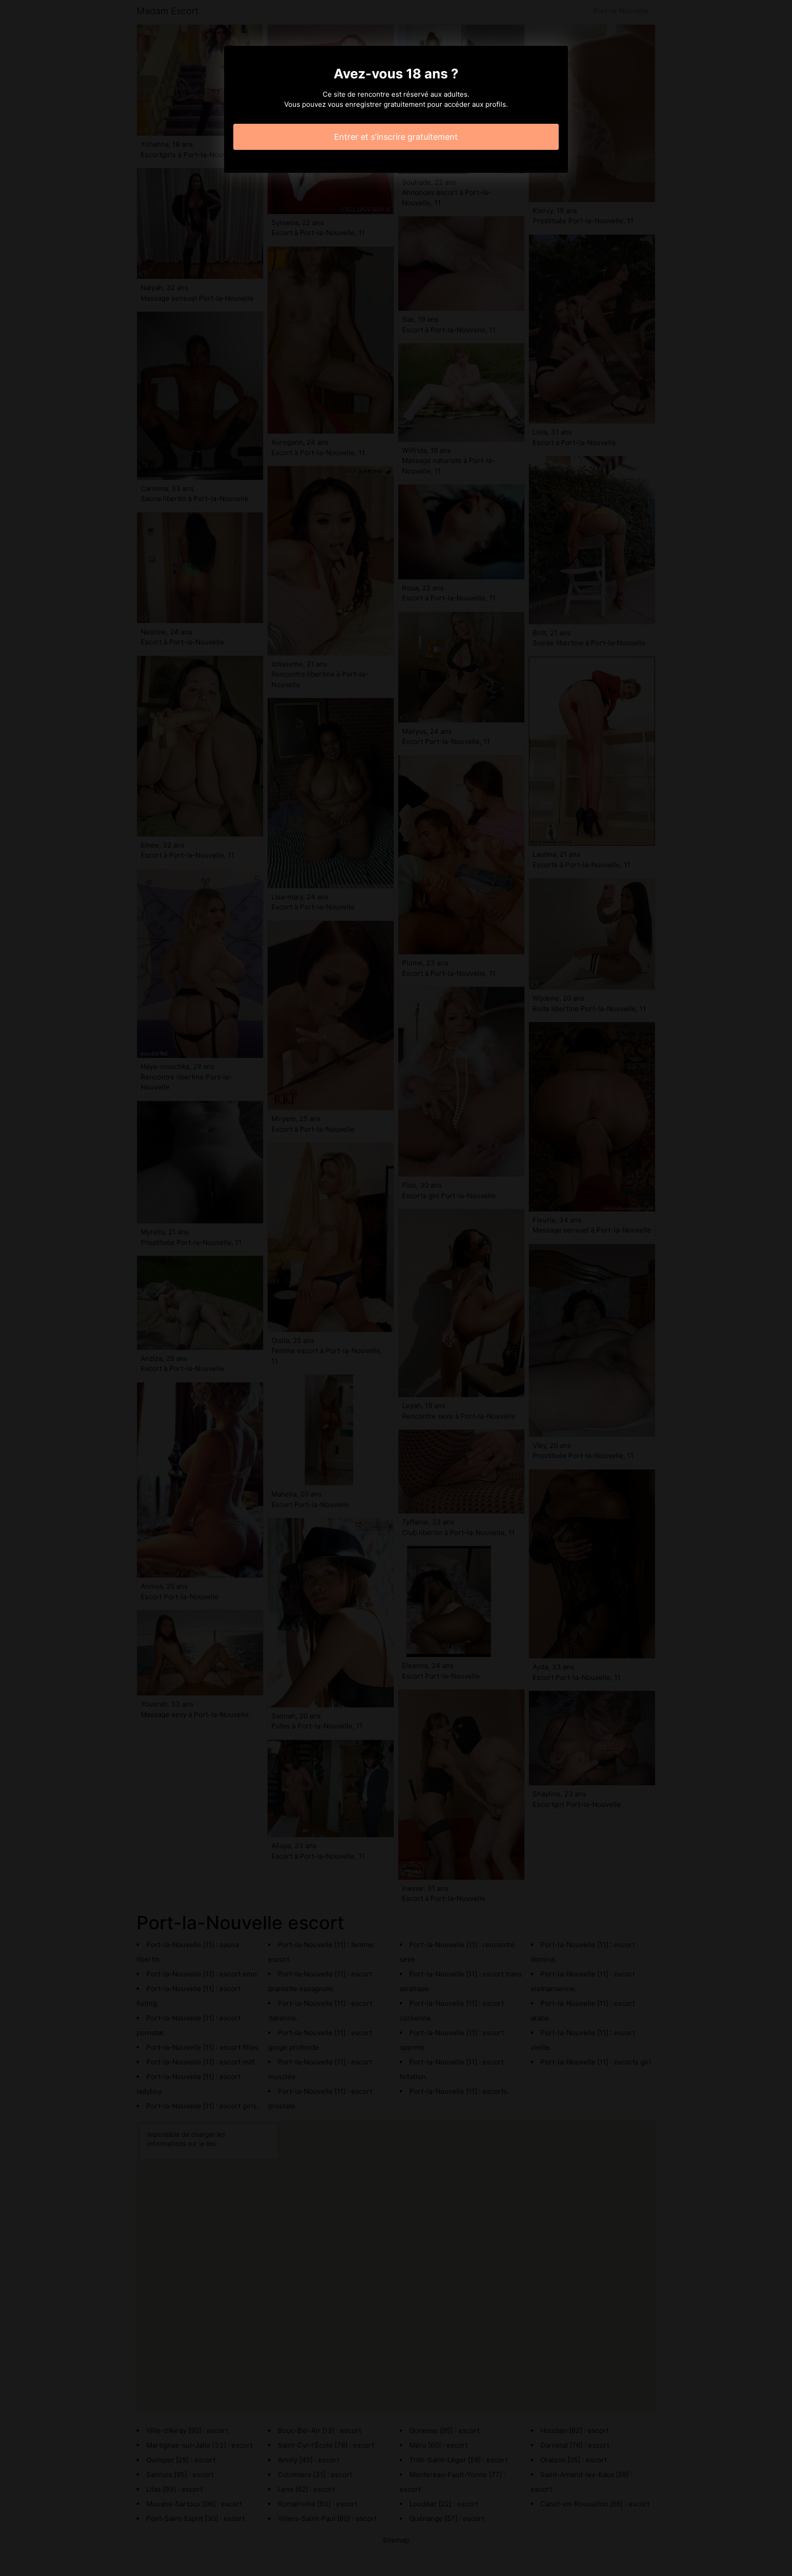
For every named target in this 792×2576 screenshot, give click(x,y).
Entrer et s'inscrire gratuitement (396, 137)
